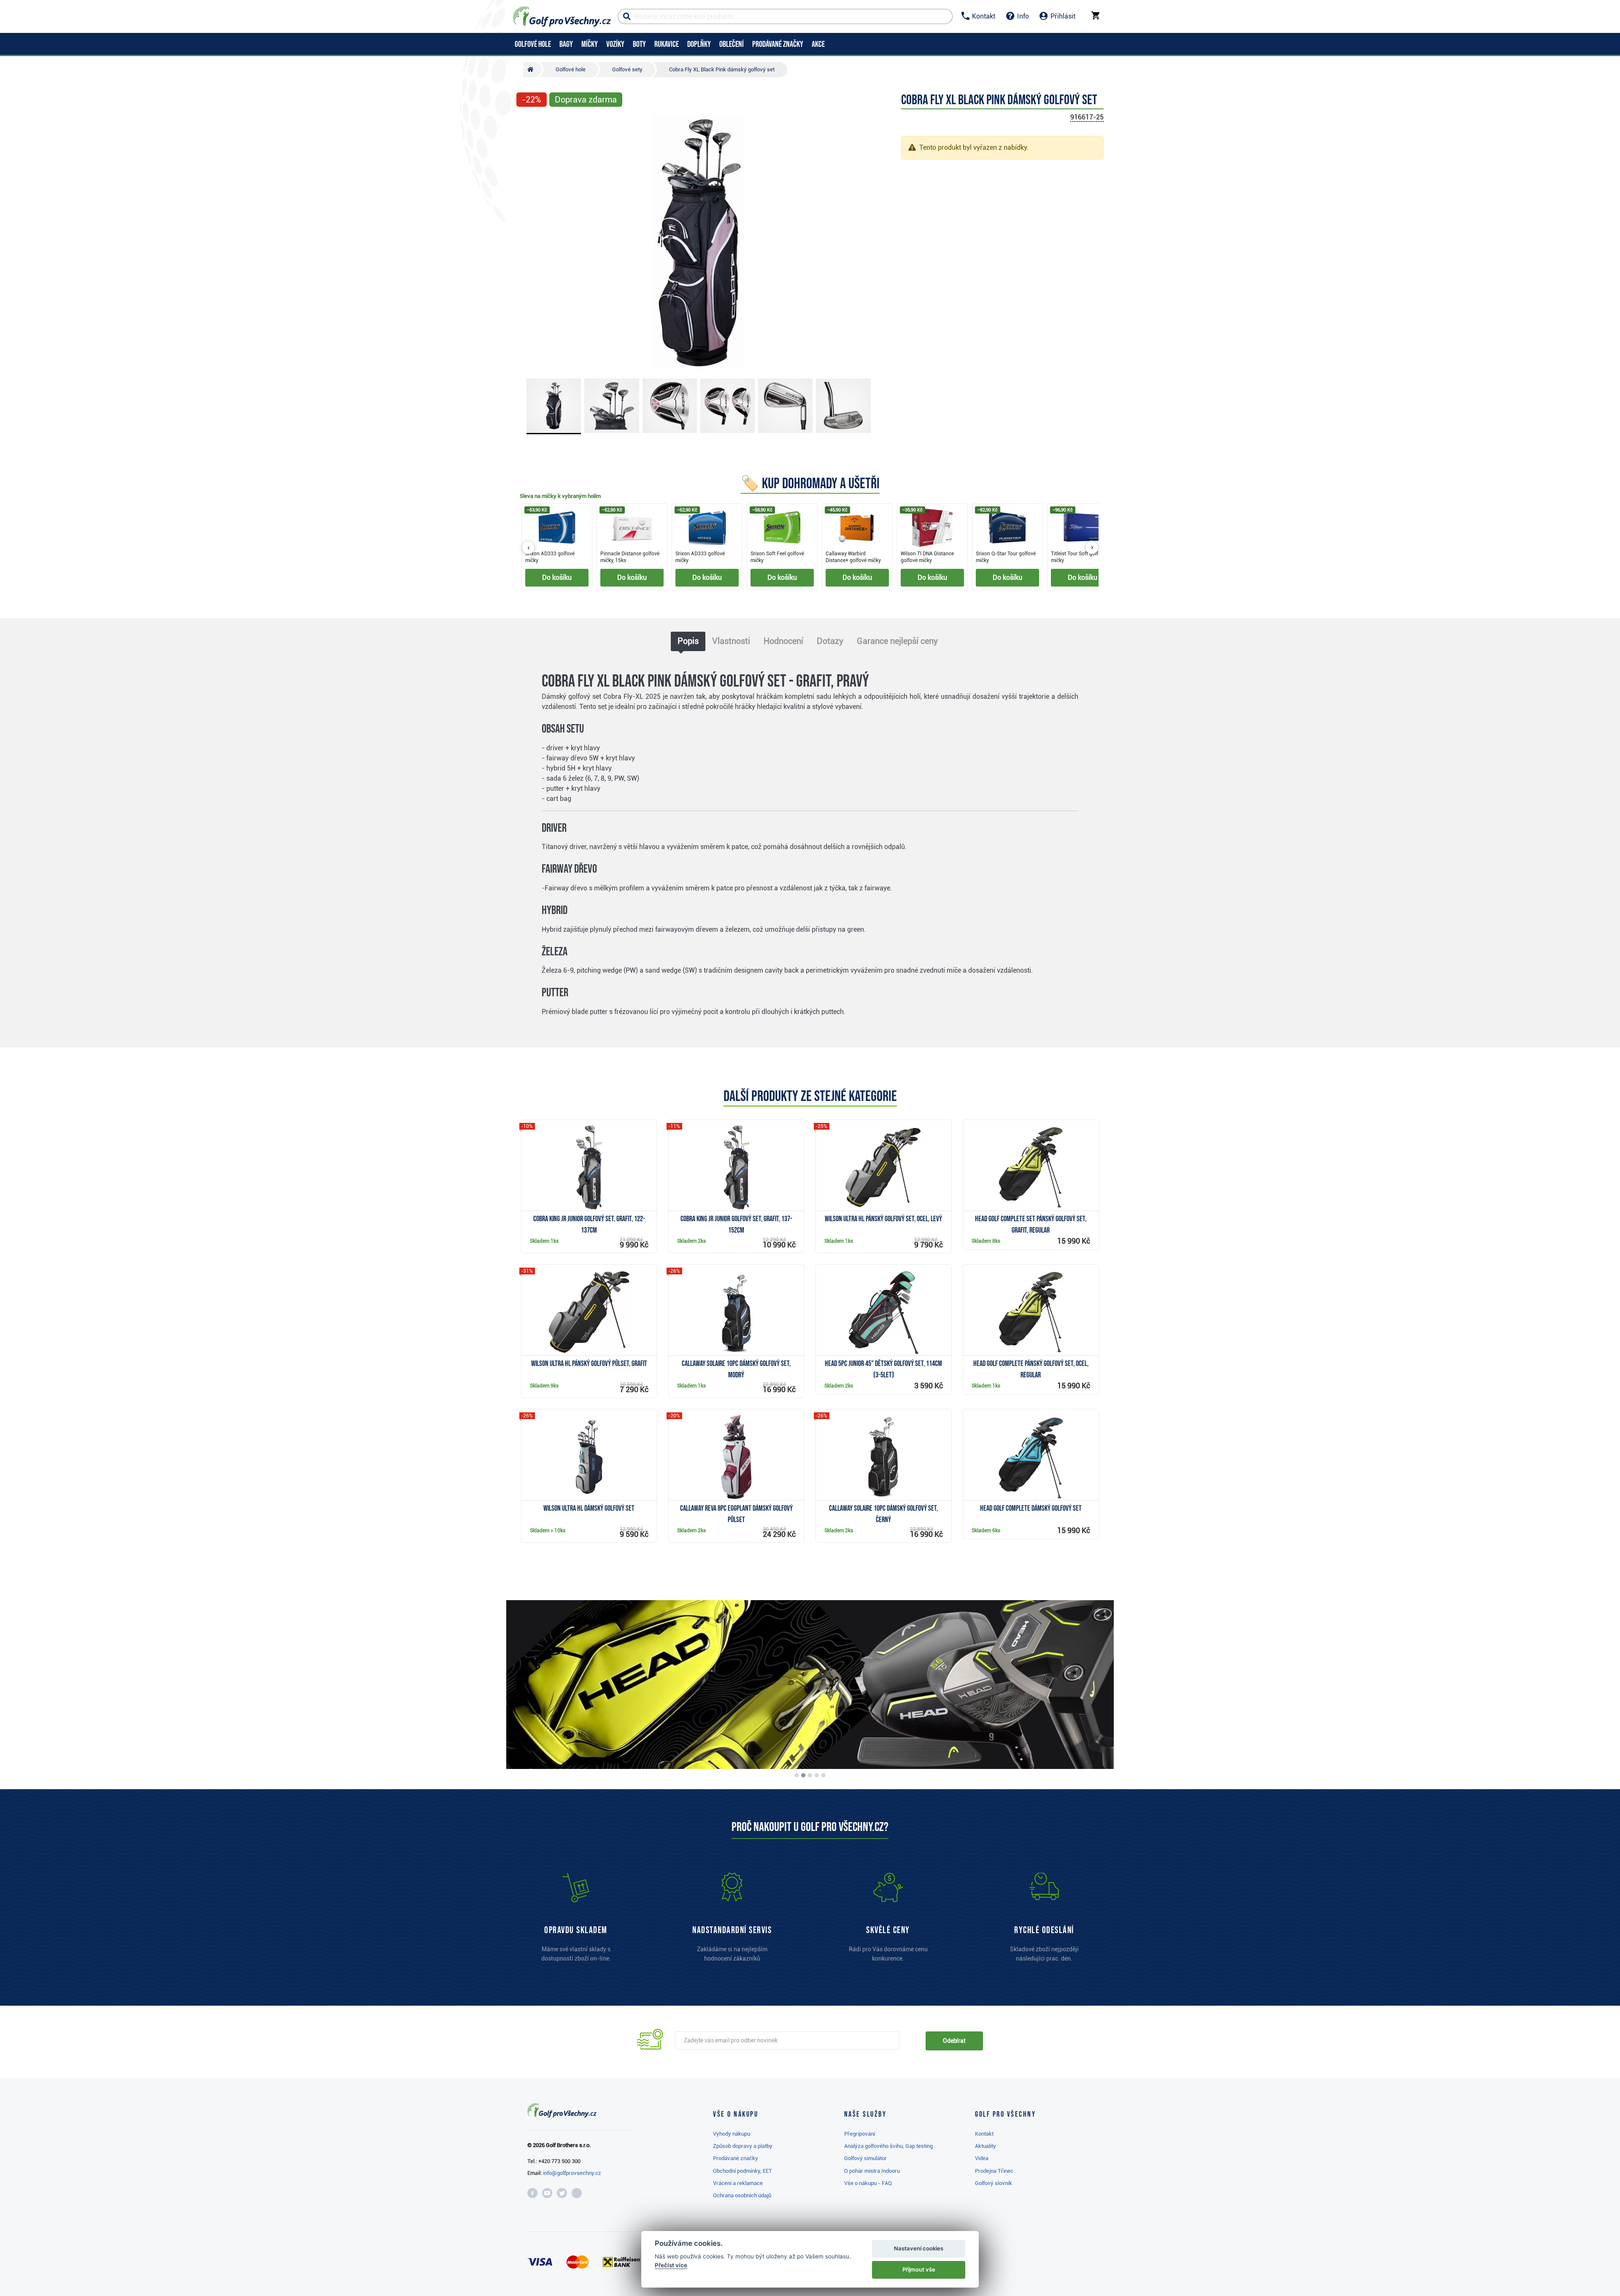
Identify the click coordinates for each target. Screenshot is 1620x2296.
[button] (526, 242)
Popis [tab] (688, 641)
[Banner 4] (817, 1775)
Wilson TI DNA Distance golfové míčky (927, 557)
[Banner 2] (803, 1775)
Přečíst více (671, 2265)
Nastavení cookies (919, 2248)
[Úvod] (532, 70)
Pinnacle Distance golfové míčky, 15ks (630, 557)
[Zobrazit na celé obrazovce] (526, 123)
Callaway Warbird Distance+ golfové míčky (853, 557)
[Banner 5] (823, 1775)
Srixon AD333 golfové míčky (550, 557)
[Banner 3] (810, 1775)
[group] (810, 547)
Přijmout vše (919, 2269)
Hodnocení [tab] (783, 641)
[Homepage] (562, 16)
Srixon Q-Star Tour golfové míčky (1006, 557)
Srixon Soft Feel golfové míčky (777, 557)
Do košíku (557, 577)
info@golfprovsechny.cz (572, 2173)
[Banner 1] (796, 1775)
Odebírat (954, 2041)
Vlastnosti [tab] (731, 641)
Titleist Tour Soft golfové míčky (1079, 557)
